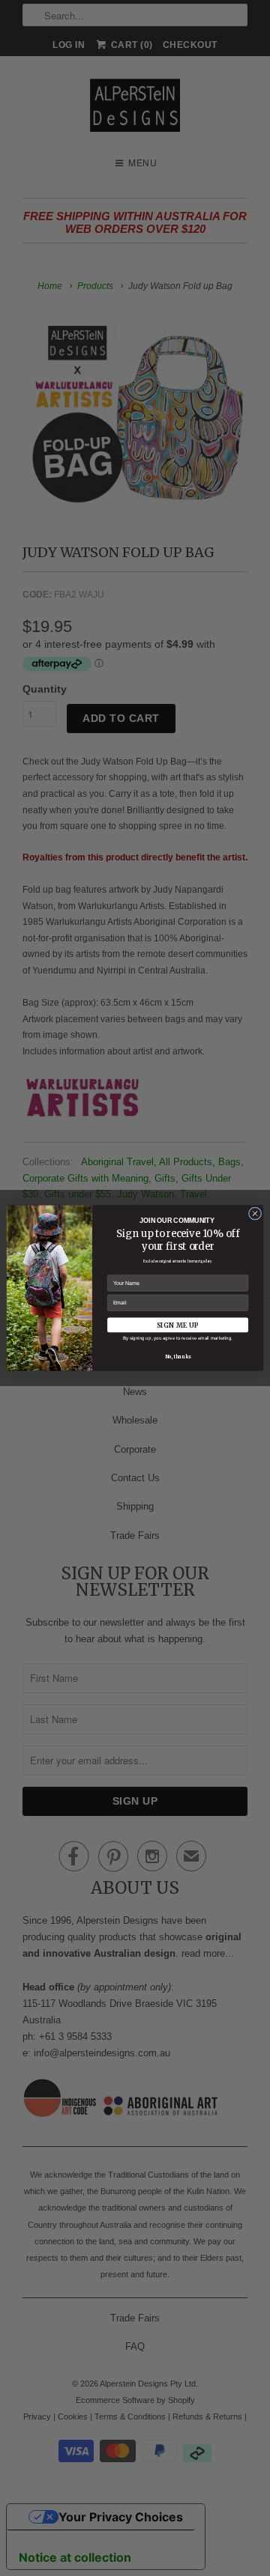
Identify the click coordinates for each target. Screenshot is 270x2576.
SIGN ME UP (178, 1325)
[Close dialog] (255, 1213)
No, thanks (178, 1357)
